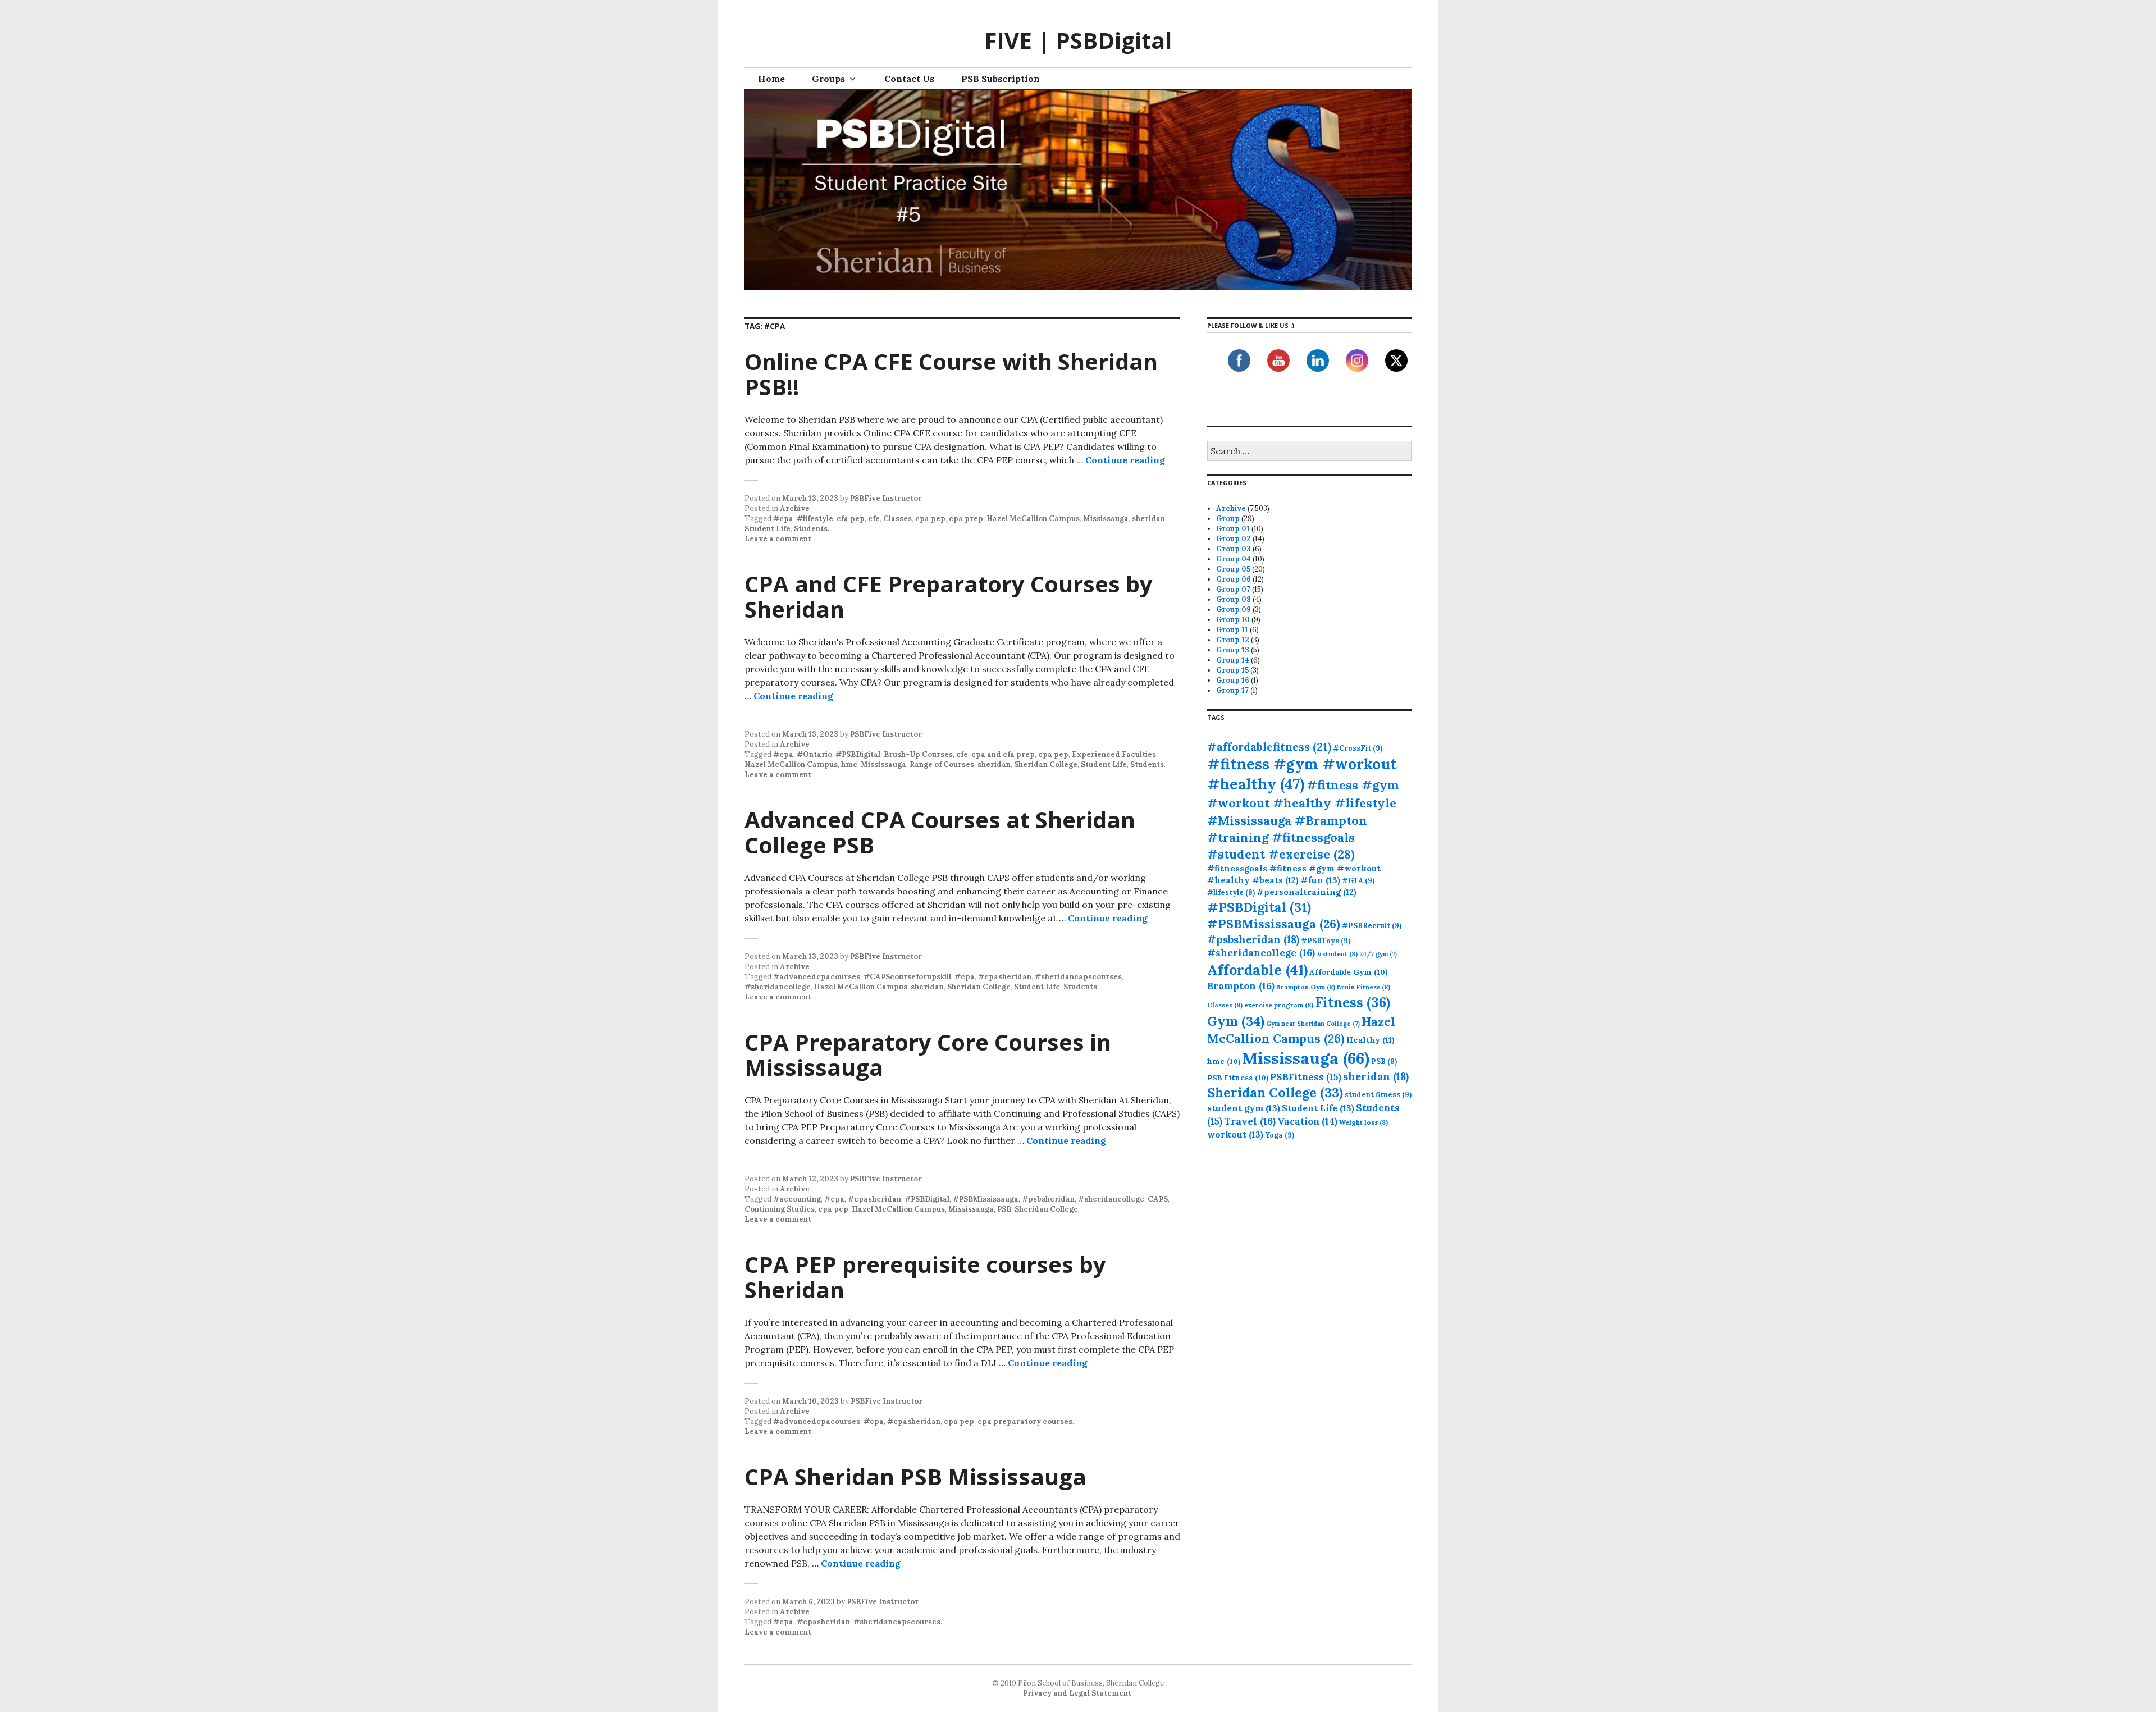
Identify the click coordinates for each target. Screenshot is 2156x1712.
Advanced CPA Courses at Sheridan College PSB (940, 832)
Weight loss (1364, 1122)
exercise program (1279, 1005)
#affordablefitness (1269, 747)
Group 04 (1234, 559)
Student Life (768, 529)
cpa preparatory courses (1025, 1421)
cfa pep (851, 519)
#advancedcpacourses (817, 977)
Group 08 (1234, 599)
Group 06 (1234, 579)
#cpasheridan (1005, 977)
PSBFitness (1306, 1077)
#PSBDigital (858, 754)
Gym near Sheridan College (1313, 1024)
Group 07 (1233, 589)
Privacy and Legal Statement (1077, 1693)
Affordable (1257, 970)
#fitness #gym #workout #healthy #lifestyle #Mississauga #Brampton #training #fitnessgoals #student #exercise (1303, 820)
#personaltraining (1307, 892)
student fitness (1378, 1094)
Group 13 (1233, 650)
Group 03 (1234, 549)
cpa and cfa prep (1003, 754)
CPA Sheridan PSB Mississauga (915, 1476)
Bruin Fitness (1364, 987)
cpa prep (966, 519)
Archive (795, 508)
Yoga (1280, 1135)
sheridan (1148, 519)
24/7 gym (1378, 954)
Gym (1236, 1021)
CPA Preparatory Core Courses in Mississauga (928, 1054)
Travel (1250, 1121)
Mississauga (1106, 519)
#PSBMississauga (986, 1199)
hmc (849, 764)
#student (1337, 954)
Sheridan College (1046, 764)
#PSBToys (1326, 941)
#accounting (797, 1199)
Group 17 (1232, 690)
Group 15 (1232, 670)
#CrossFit (1358, 748)
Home (771, 79)
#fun (1320, 880)
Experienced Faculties (1114, 754)
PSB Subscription (1001, 79)
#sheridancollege (778, 987)
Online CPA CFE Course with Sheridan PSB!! (951, 374)
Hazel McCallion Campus (1033, 519)
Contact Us (909, 79)
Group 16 (1233, 680)
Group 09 (1234, 610)
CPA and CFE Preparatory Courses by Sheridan (949, 596)
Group (1228, 519)
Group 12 (1233, 640)
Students (811, 529)
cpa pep (930, 519)
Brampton (1241, 986)
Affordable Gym (1348, 972)
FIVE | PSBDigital (1078, 40)
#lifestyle (815, 519)
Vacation (1307, 1121)
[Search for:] (1309, 452)
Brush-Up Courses (918, 754)
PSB (1004, 1209)
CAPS (1158, 1199)
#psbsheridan (1048, 1199)
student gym (1244, 1108)
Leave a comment (778, 539)
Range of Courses (942, 764)
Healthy (1371, 1040)
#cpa (783, 519)
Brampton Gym (1306, 987)
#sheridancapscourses (1078, 977)
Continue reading (1125, 460)
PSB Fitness (1238, 1078)
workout (1235, 1134)
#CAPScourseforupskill (907, 977)
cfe (874, 519)
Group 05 (1233, 569)
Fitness (1353, 1003)
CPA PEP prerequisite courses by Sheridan (925, 1277)
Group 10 (1233, 620)
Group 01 (1233, 529)
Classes (897, 519)
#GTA (1358, 880)
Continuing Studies (780, 1209)
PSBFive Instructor (886, 498)
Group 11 (1232, 630)
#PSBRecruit (1372, 925)
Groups (828, 79)
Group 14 (1233, 660)
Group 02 (1234, 539)
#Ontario (814, 754)
